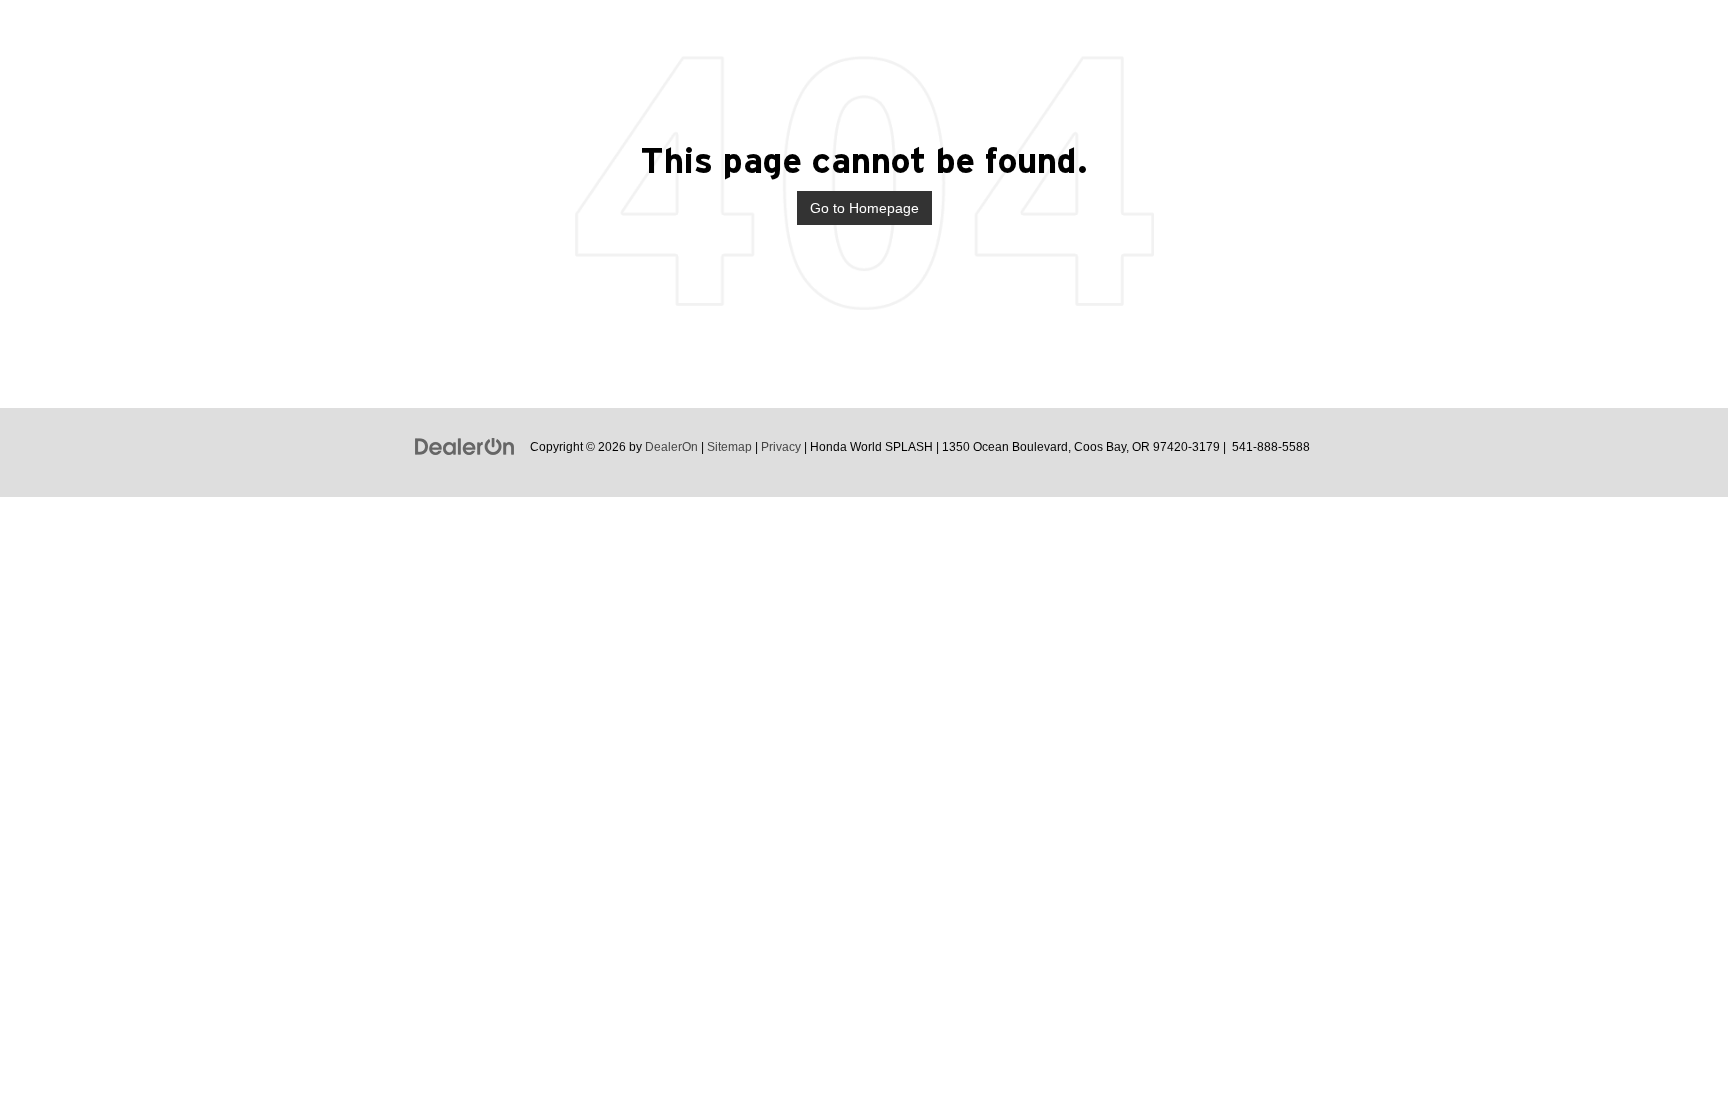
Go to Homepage (864, 208)
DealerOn (671, 447)
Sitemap (729, 447)
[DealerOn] (465, 446)
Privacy (781, 447)
